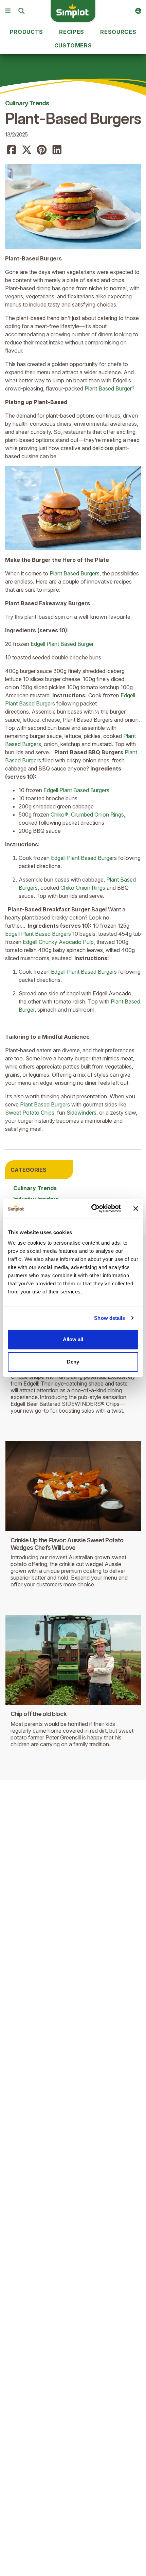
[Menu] (8, 11)
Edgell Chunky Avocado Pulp (58, 942)
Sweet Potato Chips (30, 1113)
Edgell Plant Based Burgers (76, 790)
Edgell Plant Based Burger (62, 644)
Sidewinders (81, 1113)
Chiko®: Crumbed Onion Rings (87, 815)
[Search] (21, 11)
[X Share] (27, 150)
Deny (73, 1362)
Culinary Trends (27, 103)
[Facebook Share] (12, 150)
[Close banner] (136, 1208)
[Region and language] (138, 11)
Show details (109, 1318)
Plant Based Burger (108, 388)
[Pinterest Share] (42, 150)
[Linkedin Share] (57, 150)
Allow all (73, 1339)
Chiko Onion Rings (83, 888)
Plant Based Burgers (75, 573)
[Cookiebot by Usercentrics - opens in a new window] (92, 1208)
